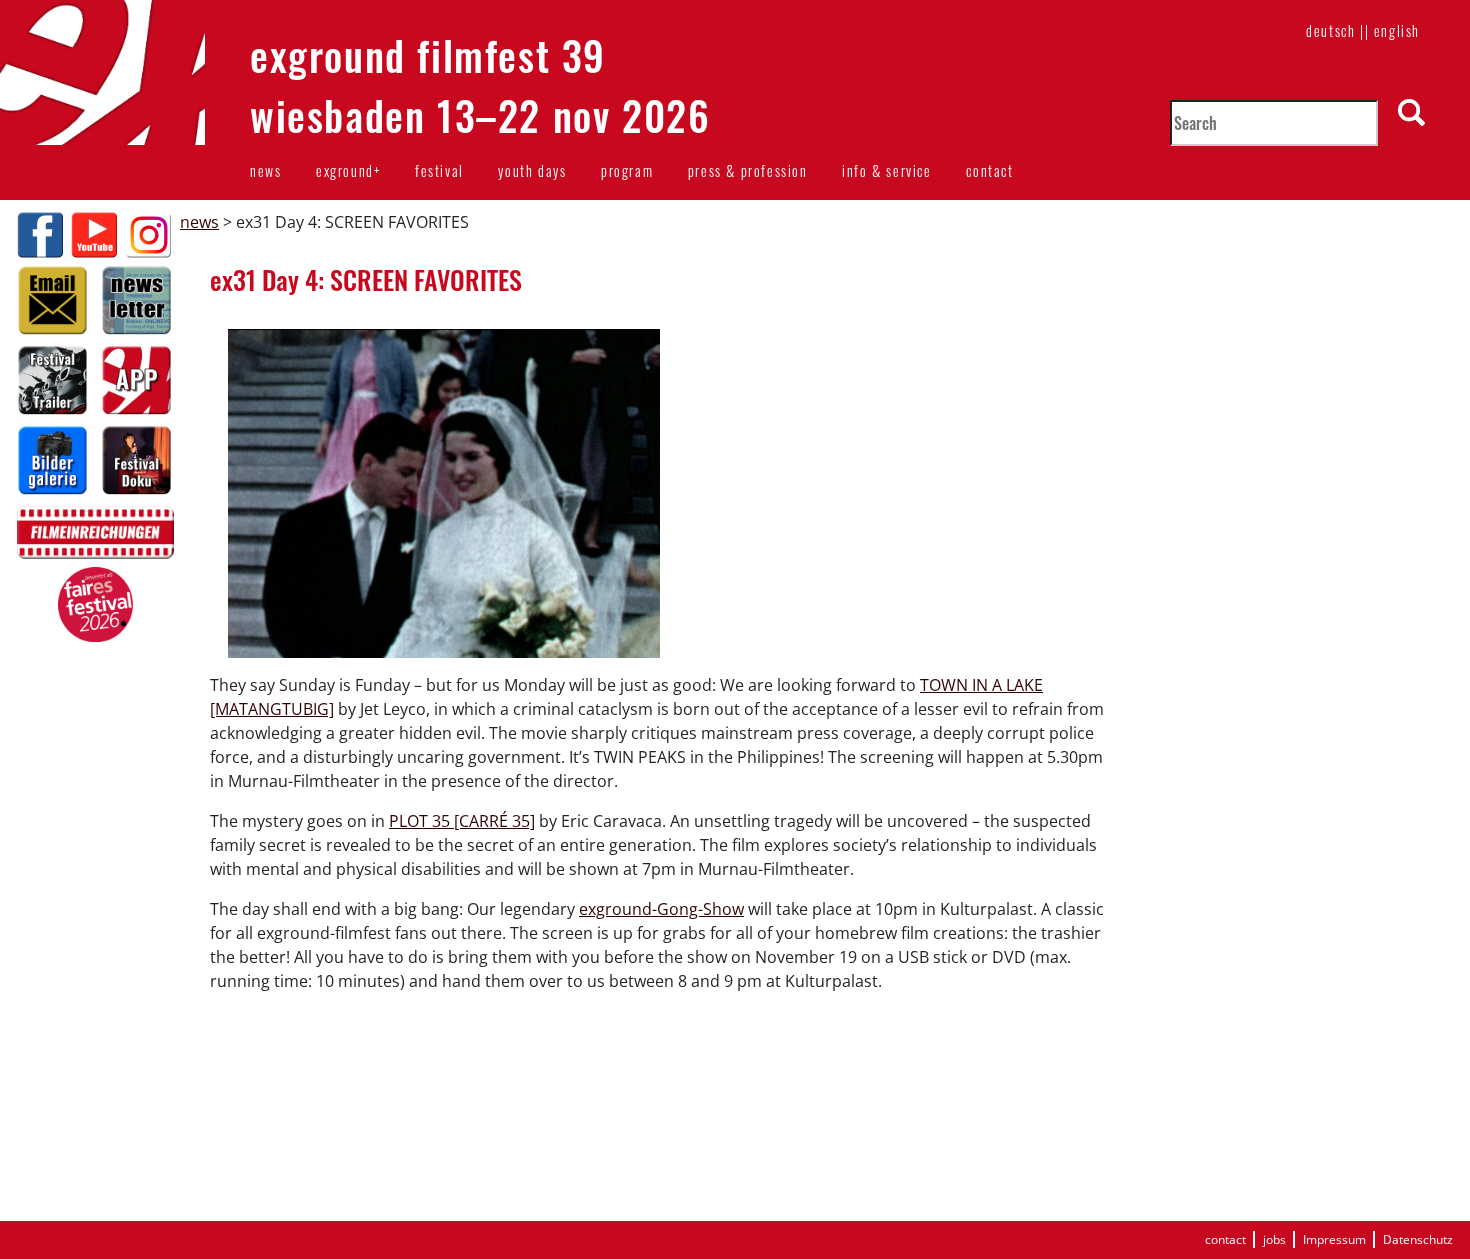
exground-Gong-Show (661, 909)
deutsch (1330, 30)
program (627, 170)
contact (989, 170)
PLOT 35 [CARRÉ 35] (462, 821)
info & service (886, 170)
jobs (1274, 1239)
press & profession (748, 170)
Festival (439, 170)
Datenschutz (1418, 1239)
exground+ (348, 170)
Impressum (1334, 1239)
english (1397, 30)
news (265, 170)
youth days (532, 170)
